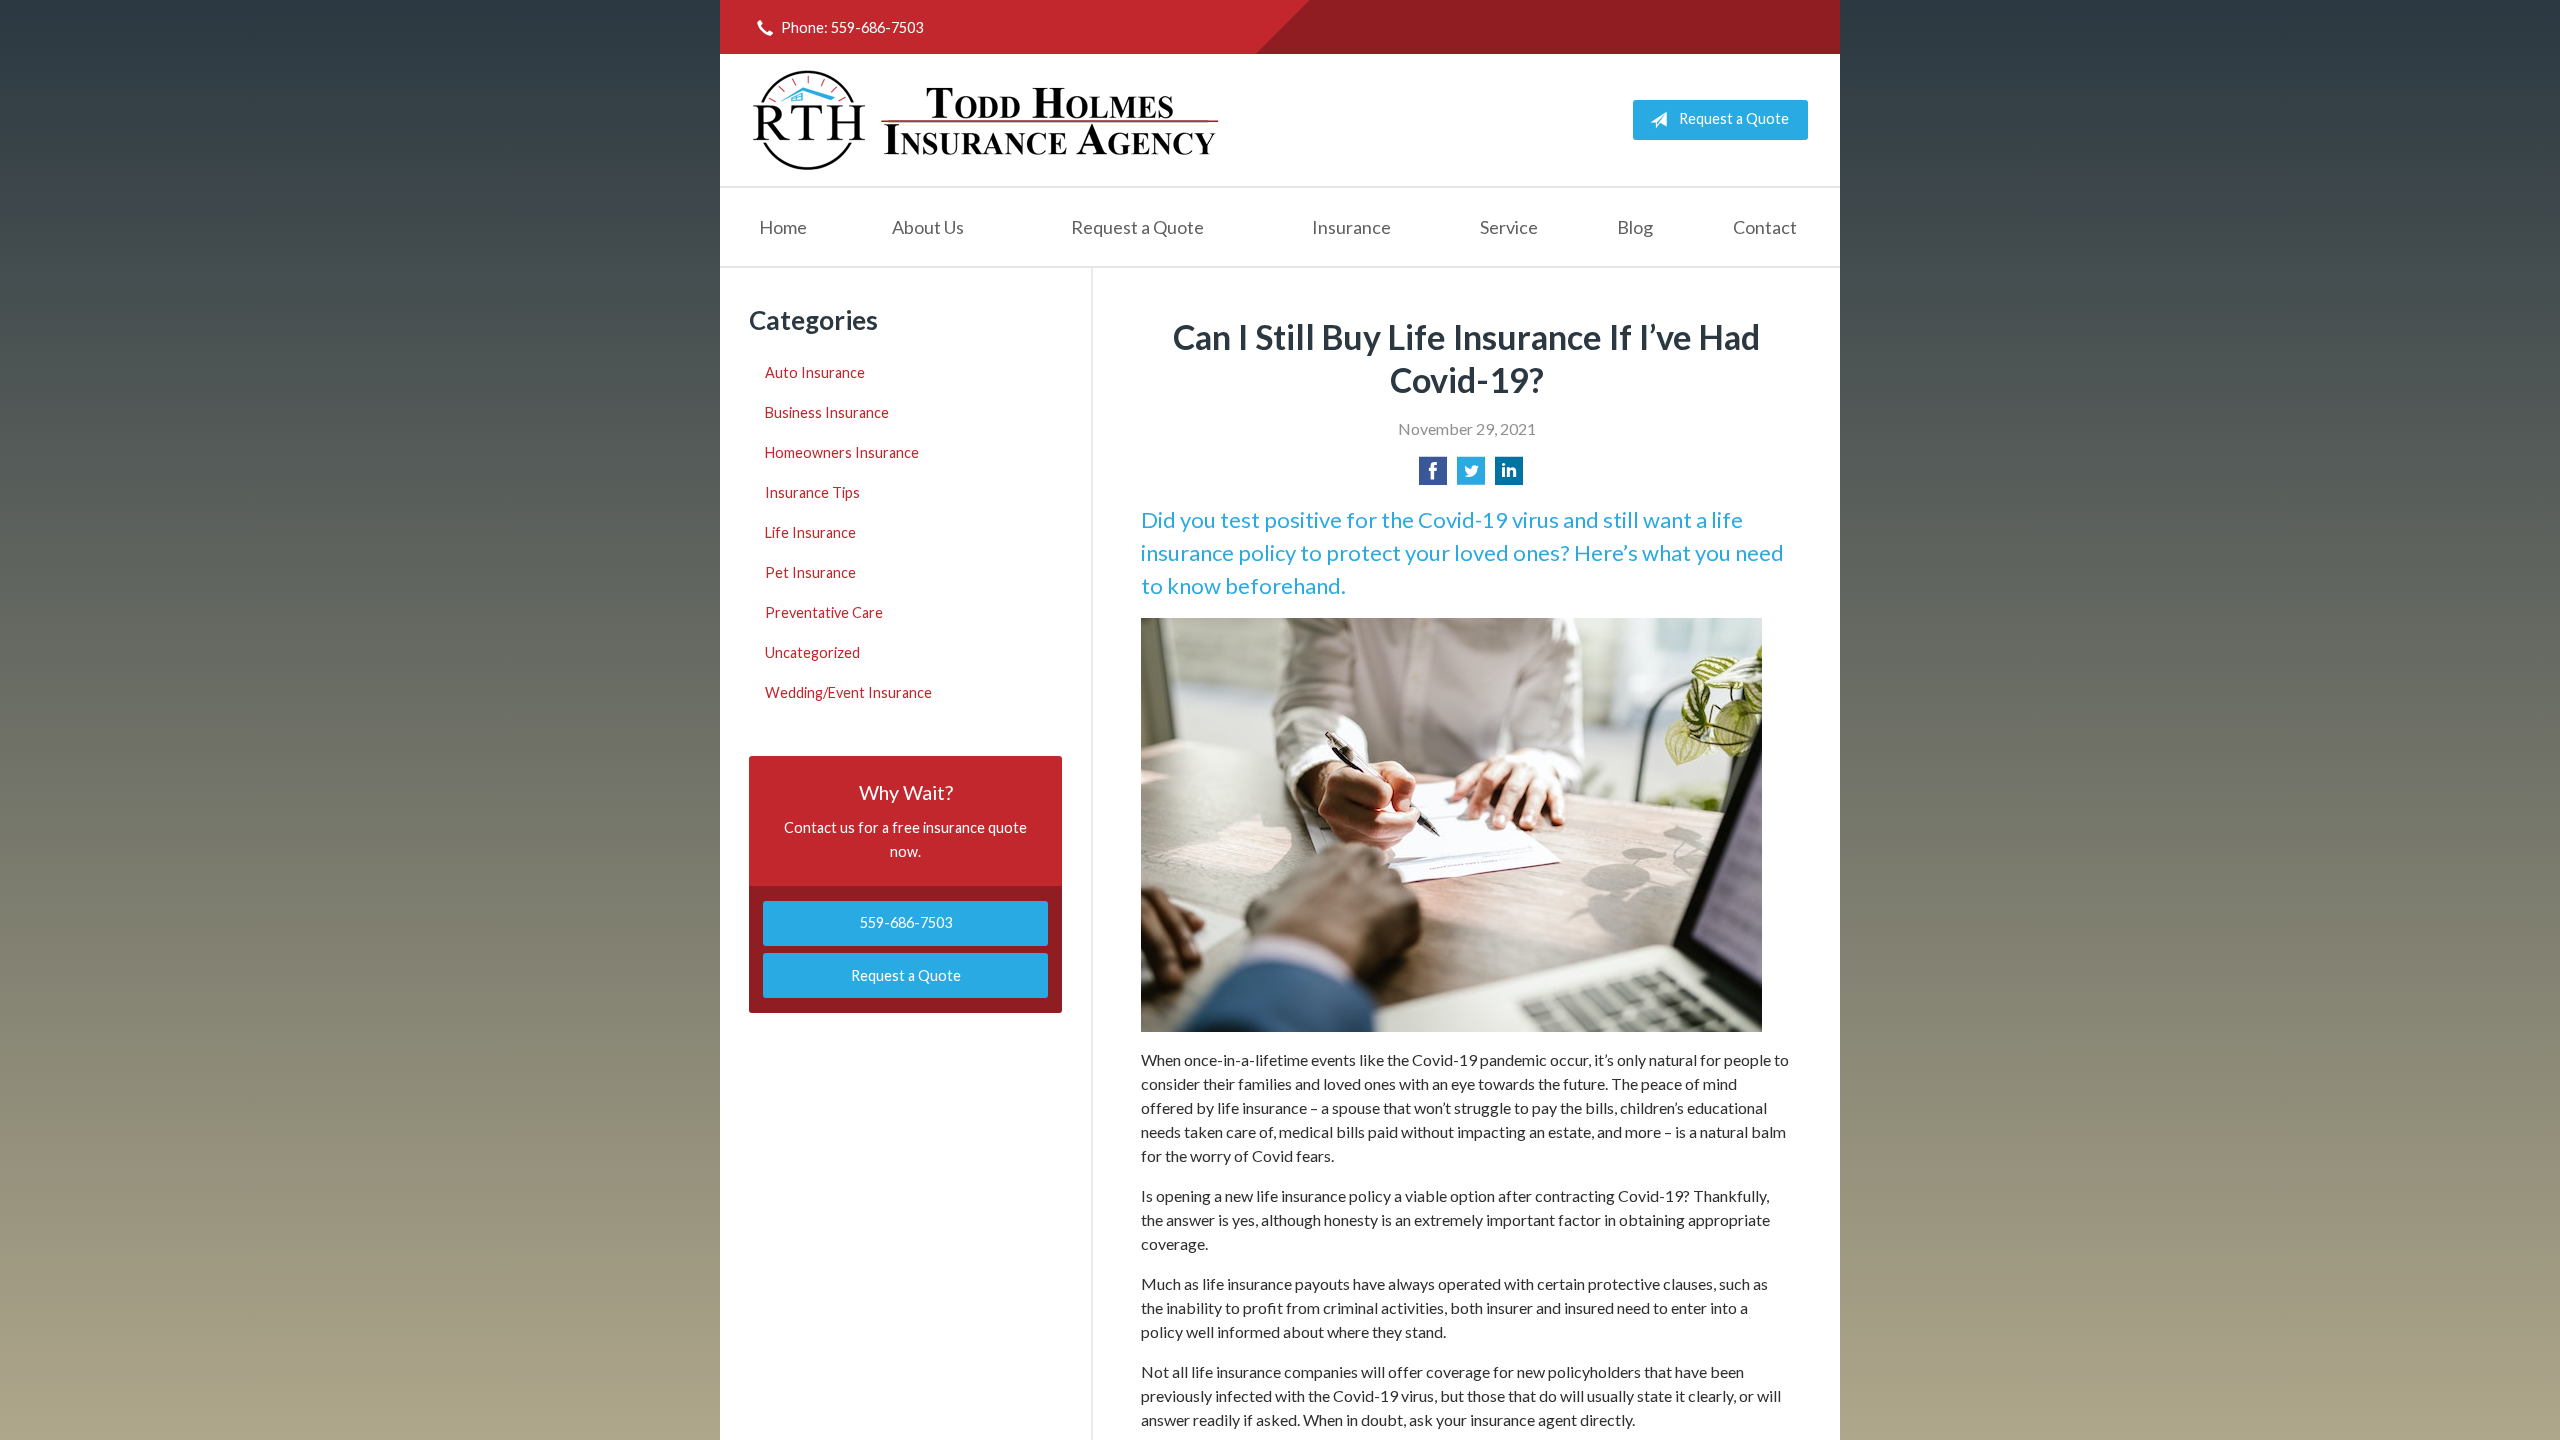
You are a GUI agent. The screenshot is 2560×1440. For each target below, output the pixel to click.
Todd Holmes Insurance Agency (987, 120)
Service (1509, 227)
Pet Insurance (810, 572)
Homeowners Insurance (842, 452)
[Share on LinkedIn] (1509, 476)
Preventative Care (824, 612)
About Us (928, 227)
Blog (1635, 227)
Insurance (1351, 227)
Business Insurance (827, 412)
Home (783, 227)
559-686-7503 (906, 922)
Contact (1765, 227)
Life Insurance (810, 532)
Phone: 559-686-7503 (852, 27)
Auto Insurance (815, 372)
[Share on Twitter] (1471, 476)
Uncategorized (812, 652)
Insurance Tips (812, 492)
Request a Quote (1734, 118)
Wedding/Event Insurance (848, 692)
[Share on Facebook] (1433, 476)
